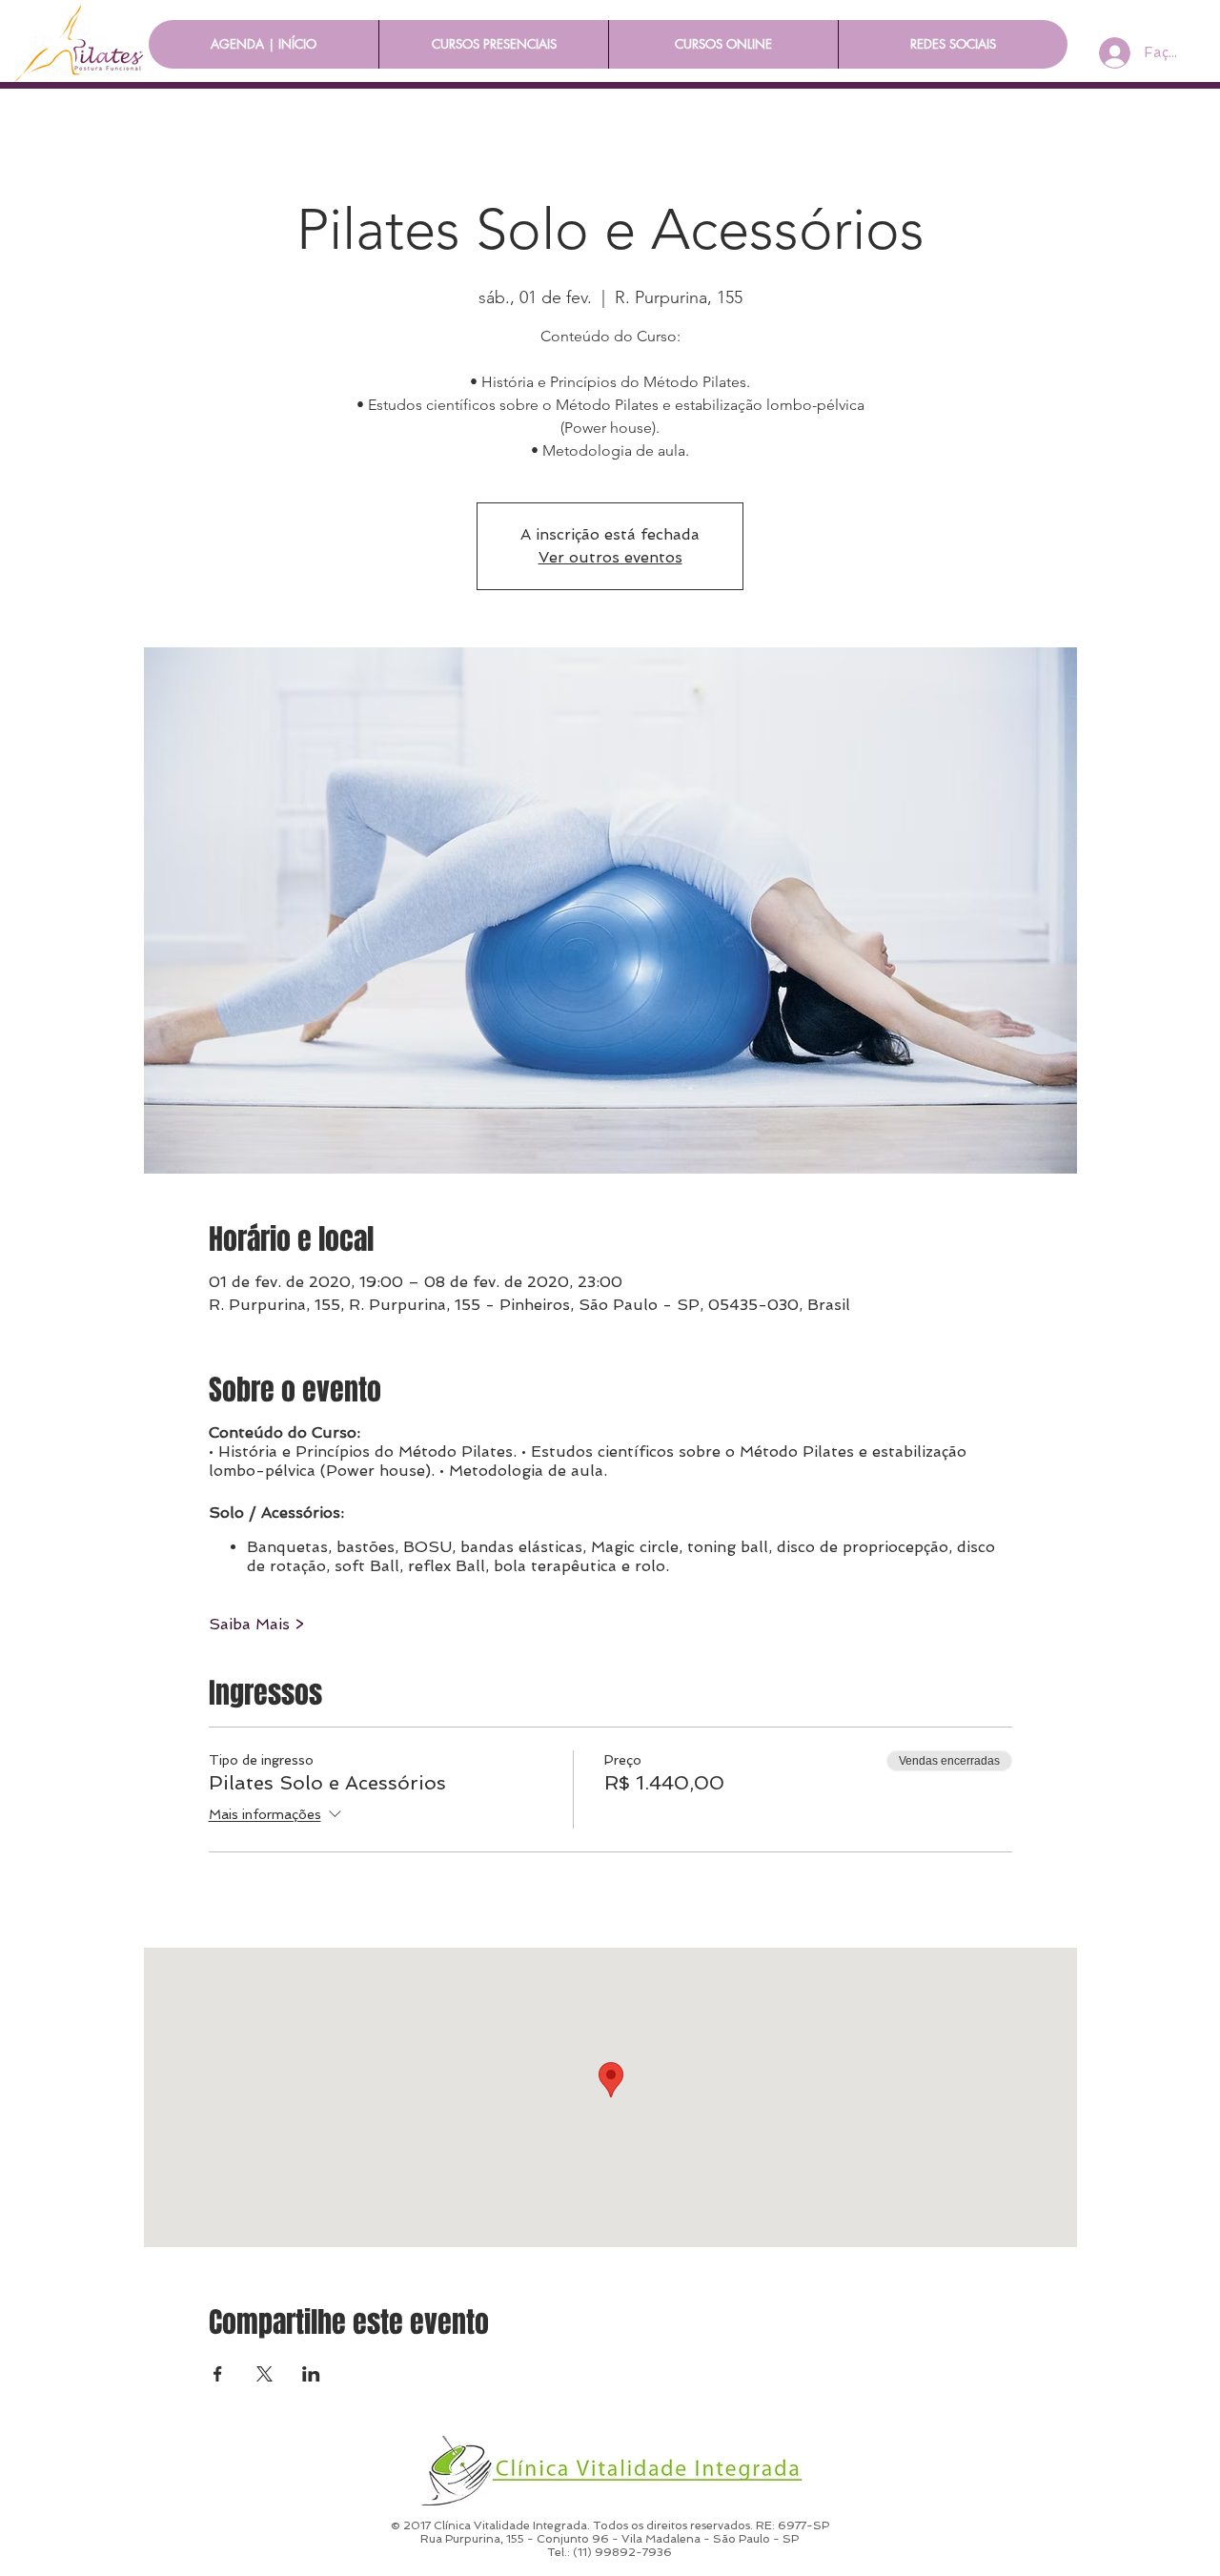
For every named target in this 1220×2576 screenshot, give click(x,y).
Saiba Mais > (256, 1624)
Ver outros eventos (610, 557)
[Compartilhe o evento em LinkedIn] (311, 2374)
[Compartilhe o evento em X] (264, 2374)
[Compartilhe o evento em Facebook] (218, 2374)
